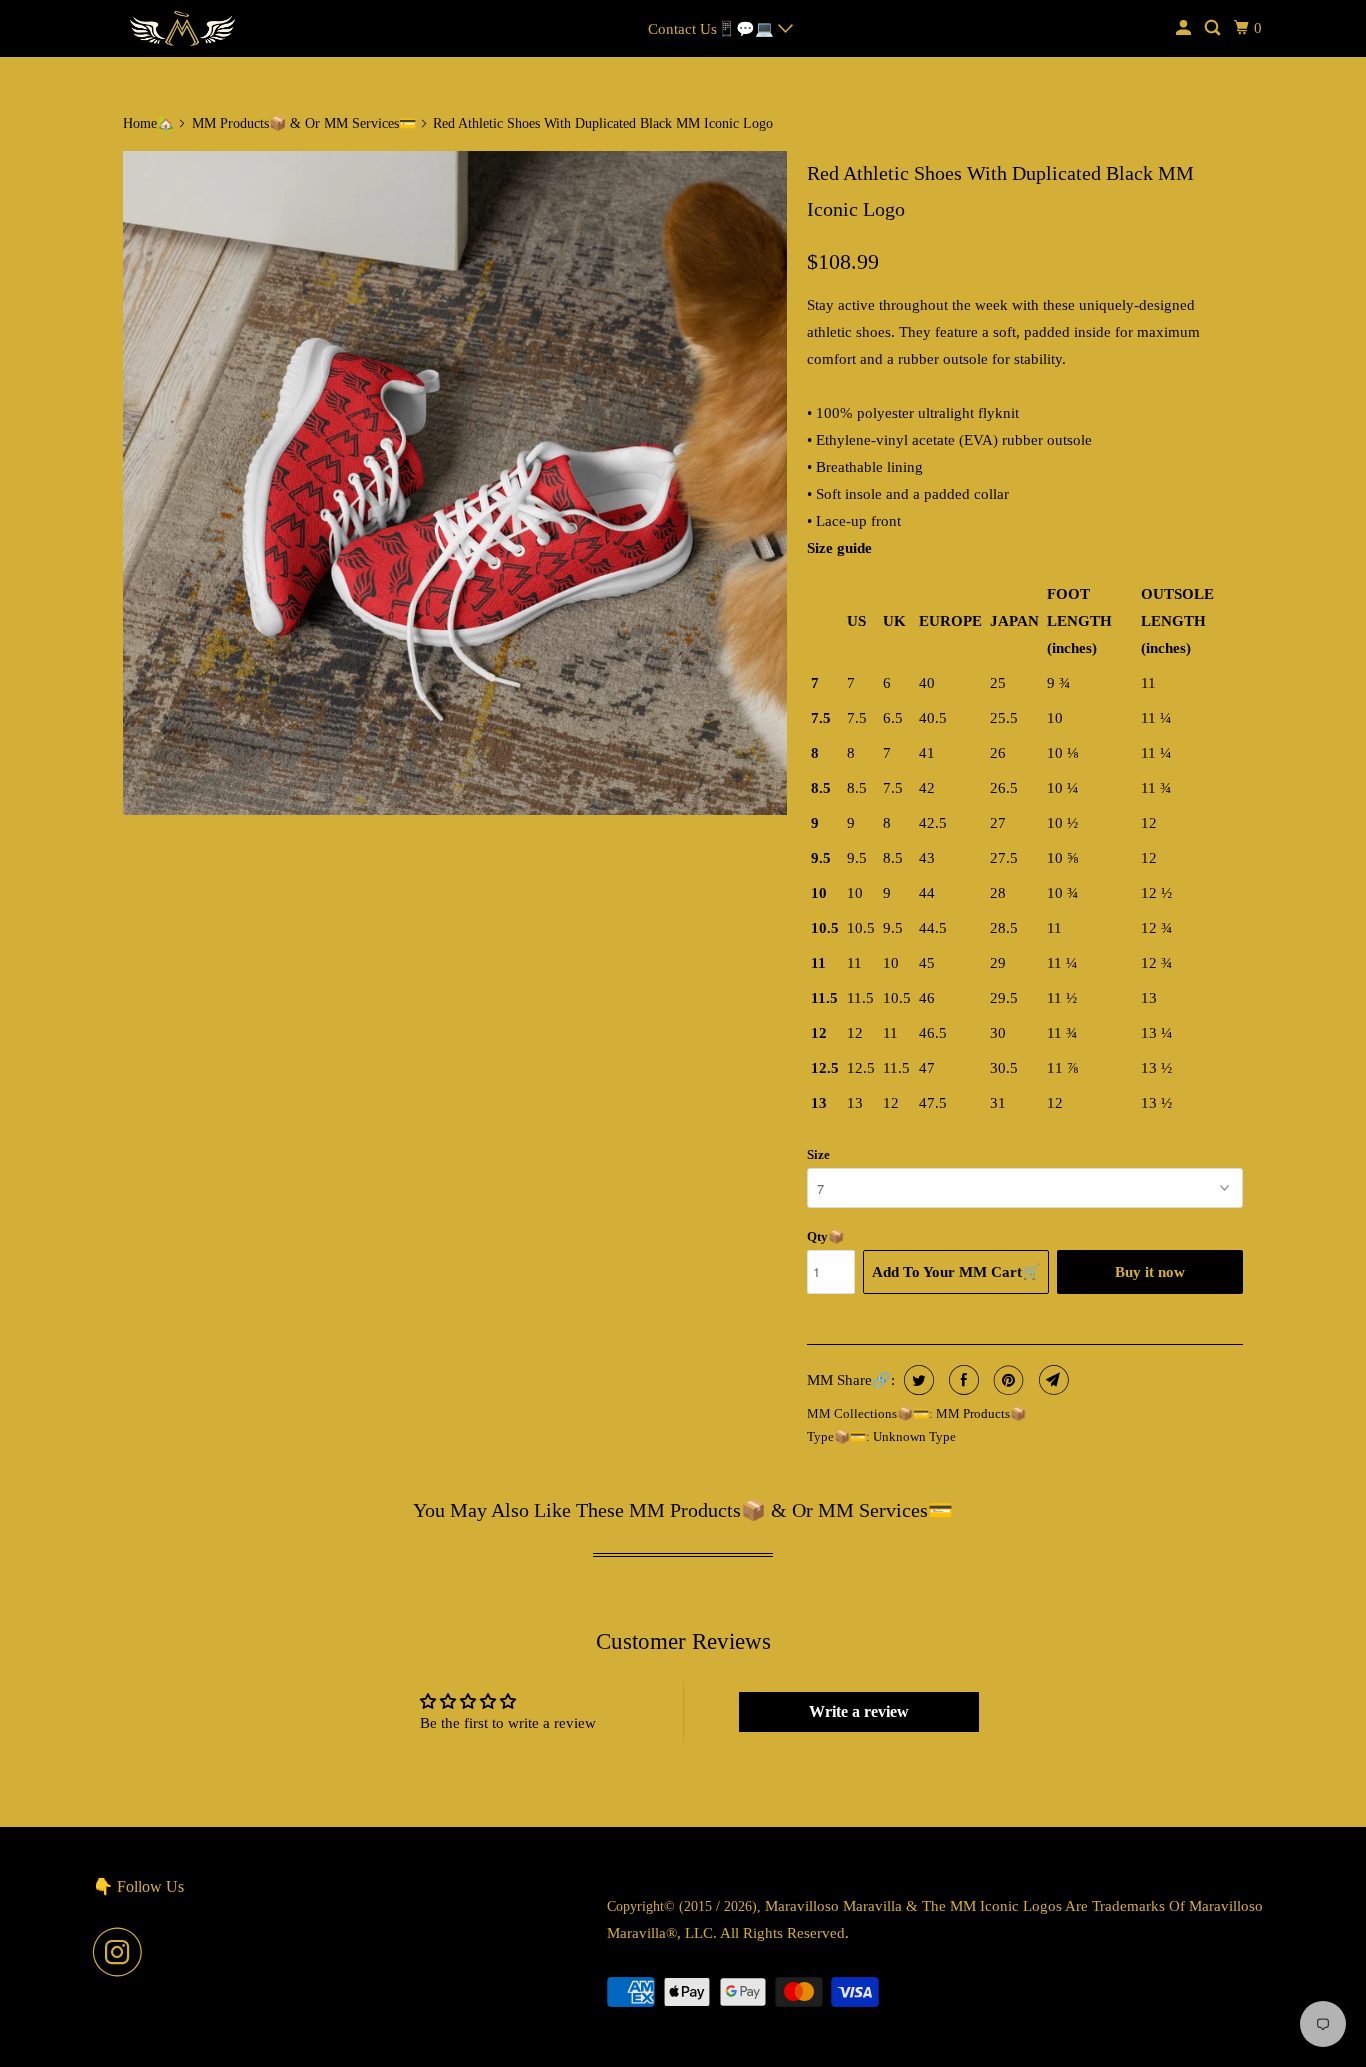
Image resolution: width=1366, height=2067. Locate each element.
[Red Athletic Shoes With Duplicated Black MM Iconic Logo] (455, 483)
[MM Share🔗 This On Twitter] (916, 1380)
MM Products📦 (981, 1413)
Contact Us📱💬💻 (713, 29)
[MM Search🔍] (1214, 28)
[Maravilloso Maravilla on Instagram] (123, 1952)
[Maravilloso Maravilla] (183, 28)
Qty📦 (825, 1236)
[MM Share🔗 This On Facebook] (961, 1380)
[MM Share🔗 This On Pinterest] (1006, 1380)
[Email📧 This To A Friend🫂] (1051, 1380)
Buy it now (1150, 1272)
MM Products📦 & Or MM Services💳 (304, 123)
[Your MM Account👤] (1185, 28)
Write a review (859, 1711)
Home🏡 (148, 123)
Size (818, 1154)
